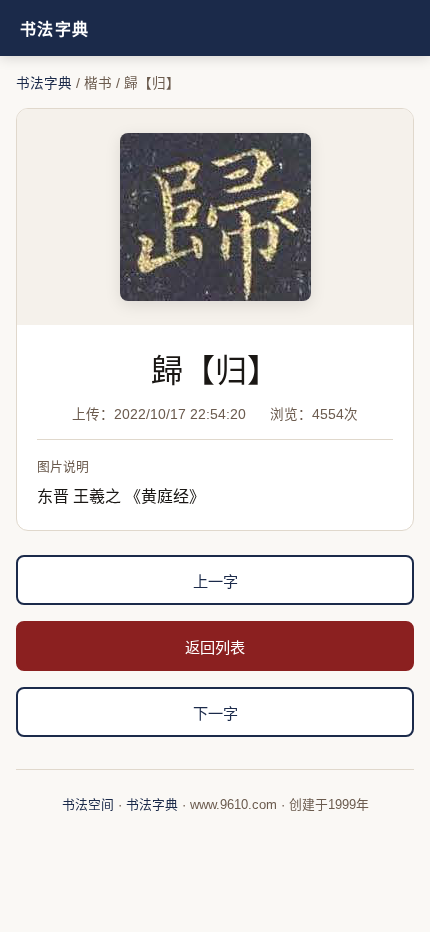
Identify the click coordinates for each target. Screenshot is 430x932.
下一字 (215, 713)
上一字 (215, 581)
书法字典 (54, 29)
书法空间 (88, 804)
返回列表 (215, 647)
